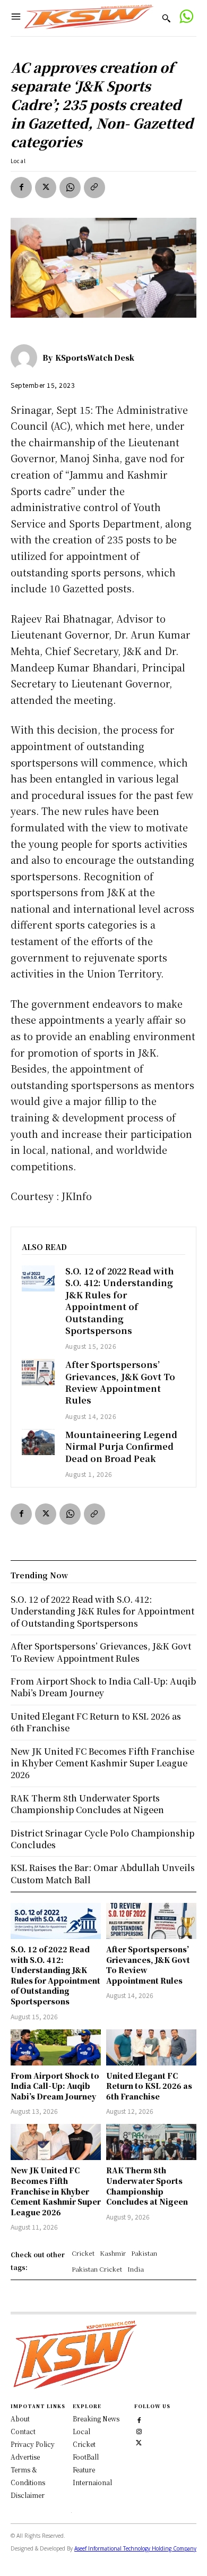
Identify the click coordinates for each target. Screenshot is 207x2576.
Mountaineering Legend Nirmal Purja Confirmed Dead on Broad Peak (121, 1447)
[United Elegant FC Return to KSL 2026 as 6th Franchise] (151, 2047)
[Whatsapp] (186, 18)
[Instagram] (139, 2430)
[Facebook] (21, 188)
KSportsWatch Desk (95, 358)
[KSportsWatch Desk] (27, 358)
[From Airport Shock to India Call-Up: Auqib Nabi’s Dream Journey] (56, 2047)
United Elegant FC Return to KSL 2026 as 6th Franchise (149, 2086)
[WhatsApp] (70, 188)
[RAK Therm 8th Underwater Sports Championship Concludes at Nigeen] (151, 2142)
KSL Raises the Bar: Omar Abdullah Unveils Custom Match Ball (103, 1873)
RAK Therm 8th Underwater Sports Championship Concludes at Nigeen (147, 2186)
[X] (46, 188)
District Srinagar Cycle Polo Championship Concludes (102, 1839)
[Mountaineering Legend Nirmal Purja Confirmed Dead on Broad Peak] (38, 1442)
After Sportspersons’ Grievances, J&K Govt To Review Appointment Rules (120, 1382)
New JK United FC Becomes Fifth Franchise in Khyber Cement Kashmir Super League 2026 (56, 2191)
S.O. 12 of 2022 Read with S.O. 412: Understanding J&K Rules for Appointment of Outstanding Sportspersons (120, 1301)
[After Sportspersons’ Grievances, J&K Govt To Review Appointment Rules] (38, 1372)
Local (18, 161)
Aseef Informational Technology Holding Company (135, 2548)
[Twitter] (139, 2441)
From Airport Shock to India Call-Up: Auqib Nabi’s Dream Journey (55, 2086)
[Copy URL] (94, 188)
